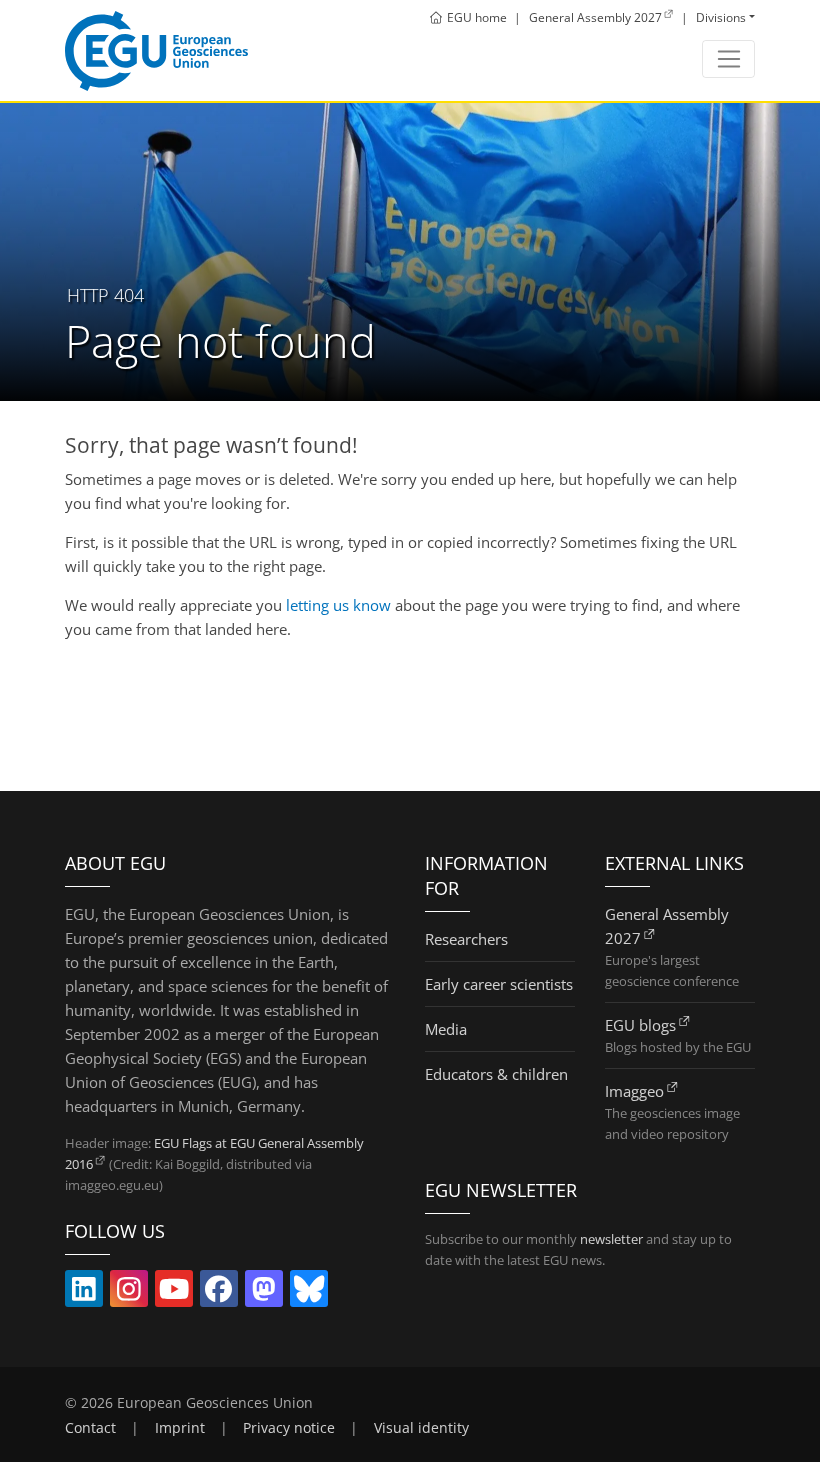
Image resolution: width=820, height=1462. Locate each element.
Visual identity (421, 1428)
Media (446, 1029)
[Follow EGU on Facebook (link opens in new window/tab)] (219, 1293)
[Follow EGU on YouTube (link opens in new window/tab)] (174, 1293)
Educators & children (496, 1074)
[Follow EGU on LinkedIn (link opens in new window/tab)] (84, 1293)
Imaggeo (634, 1091)
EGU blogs (640, 1025)
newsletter (611, 1239)
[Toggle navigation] (728, 59)
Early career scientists (499, 984)
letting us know (338, 605)
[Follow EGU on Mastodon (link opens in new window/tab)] (264, 1293)
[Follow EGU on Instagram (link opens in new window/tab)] (129, 1293)
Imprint (180, 1428)
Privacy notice (289, 1428)
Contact (90, 1428)
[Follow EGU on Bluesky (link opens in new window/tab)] (309, 1293)
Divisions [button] (721, 17)
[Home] (156, 51)
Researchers (466, 939)
